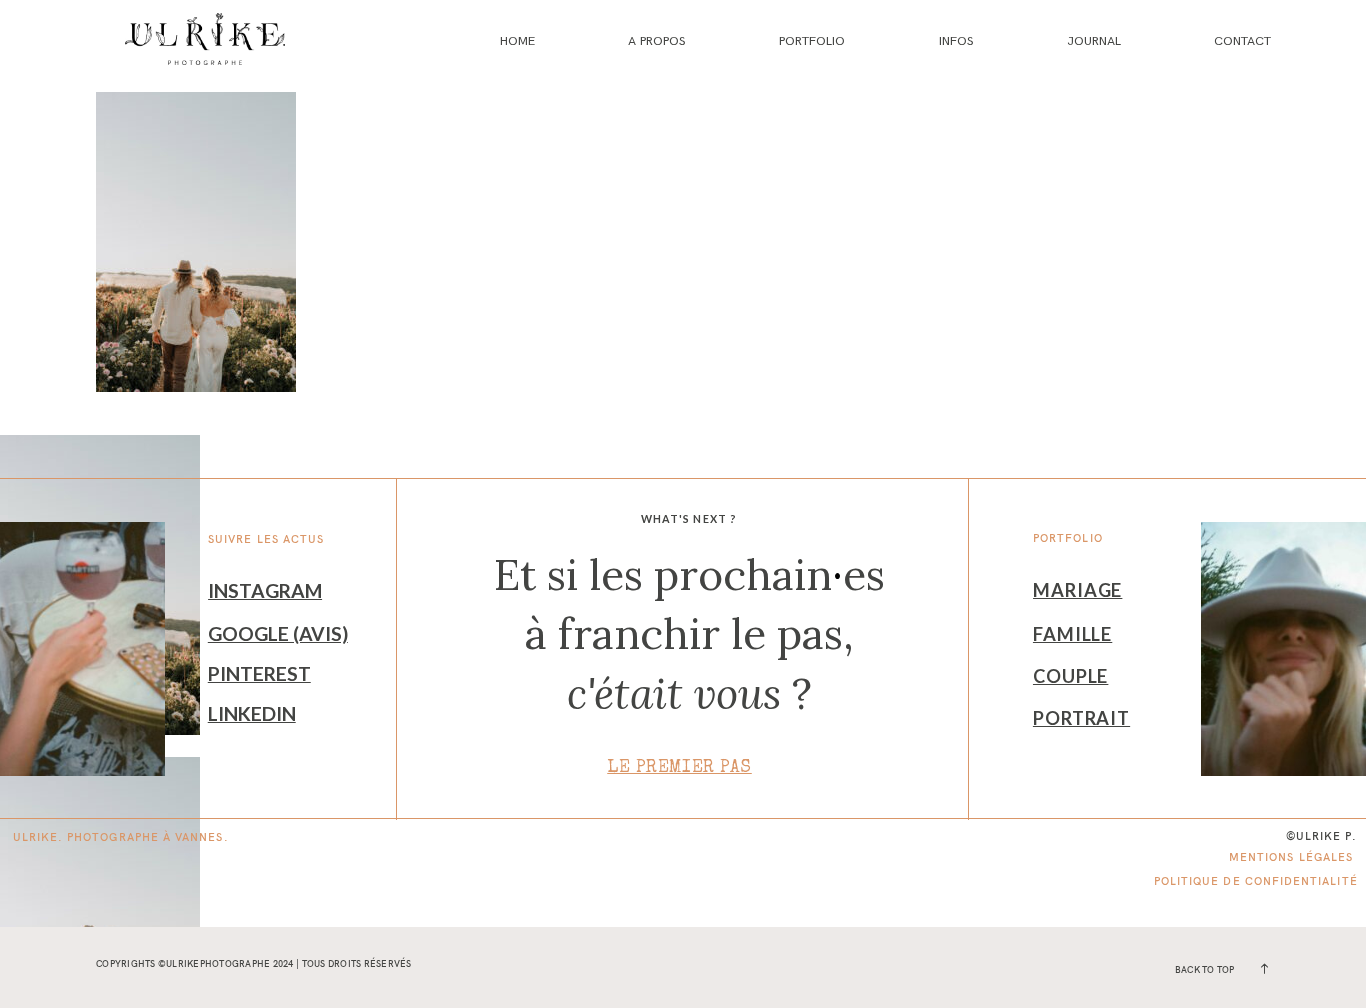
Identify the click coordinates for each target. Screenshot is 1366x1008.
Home (517, 41)
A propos (657, 41)
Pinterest (259, 673)
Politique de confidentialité (1256, 881)
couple (1070, 676)
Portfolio (812, 41)
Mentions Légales (1291, 857)
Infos (956, 41)
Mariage (1077, 590)
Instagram (265, 590)
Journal (1094, 41)
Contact (1242, 41)
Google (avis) (278, 633)
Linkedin (252, 713)
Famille (1072, 634)
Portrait (1081, 718)
